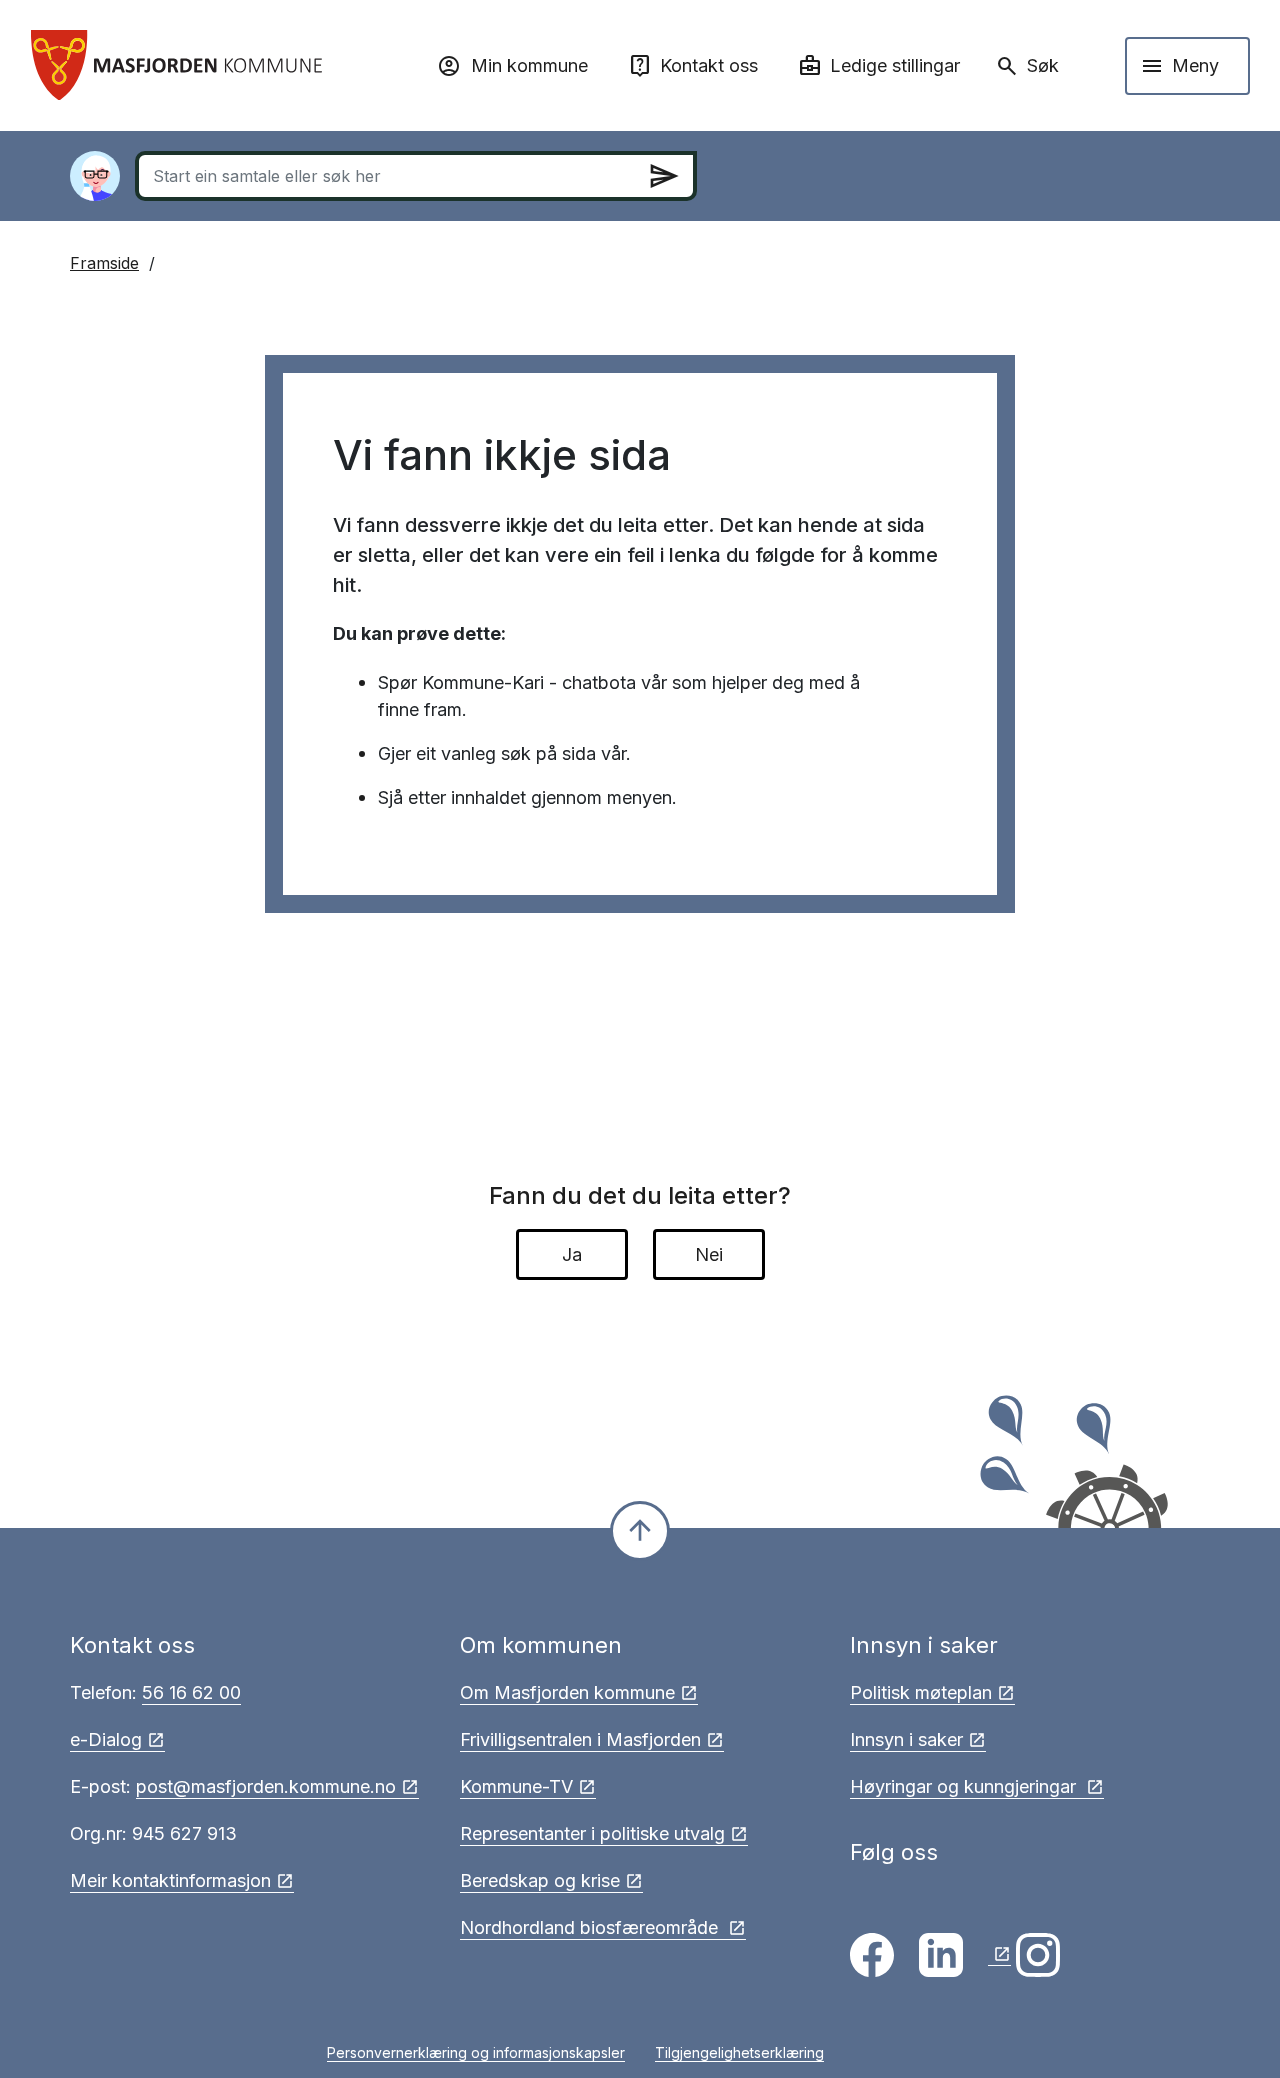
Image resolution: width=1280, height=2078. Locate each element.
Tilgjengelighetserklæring (739, 2052)
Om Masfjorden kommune (567, 1692)
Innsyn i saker (906, 1739)
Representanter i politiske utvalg (592, 1833)
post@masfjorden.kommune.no (266, 1786)
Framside (104, 263)
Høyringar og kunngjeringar (965, 1786)
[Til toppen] (640, 1531)
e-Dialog (106, 1739)
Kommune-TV (516, 1786)
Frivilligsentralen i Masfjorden (580, 1739)
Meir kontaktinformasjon (170, 1880)
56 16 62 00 (191, 1692)
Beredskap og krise (540, 1880)
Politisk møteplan (921, 1692)
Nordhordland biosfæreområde (591, 1927)
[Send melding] (664, 176)
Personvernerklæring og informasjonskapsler (476, 2052)
